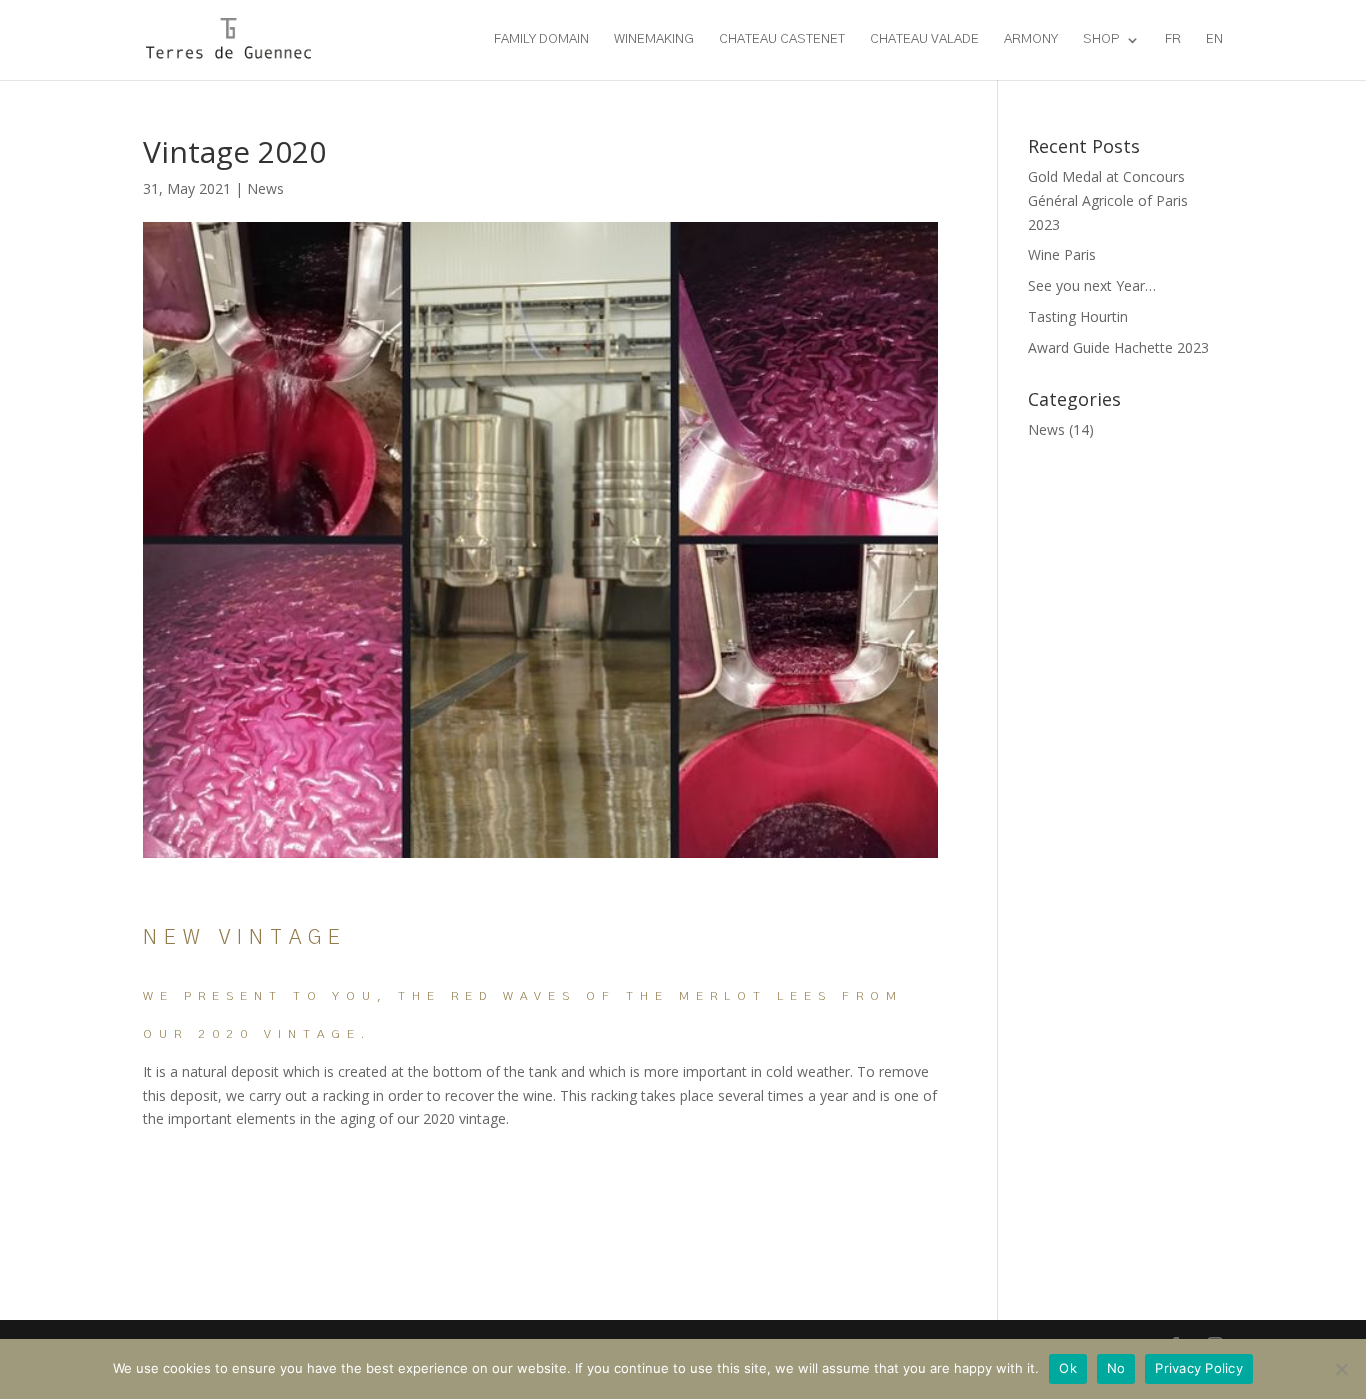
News (265, 188)
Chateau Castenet (782, 39)
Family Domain (541, 39)
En (1214, 39)
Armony (1031, 39)
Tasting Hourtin (1078, 316)
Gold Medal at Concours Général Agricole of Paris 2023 (1108, 200)
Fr (1173, 39)
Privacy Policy (1199, 1368)
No (1116, 1368)
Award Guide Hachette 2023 (1118, 347)
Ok (1068, 1368)
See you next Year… (1092, 285)
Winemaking (654, 39)
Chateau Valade (924, 39)
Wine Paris (1062, 254)
